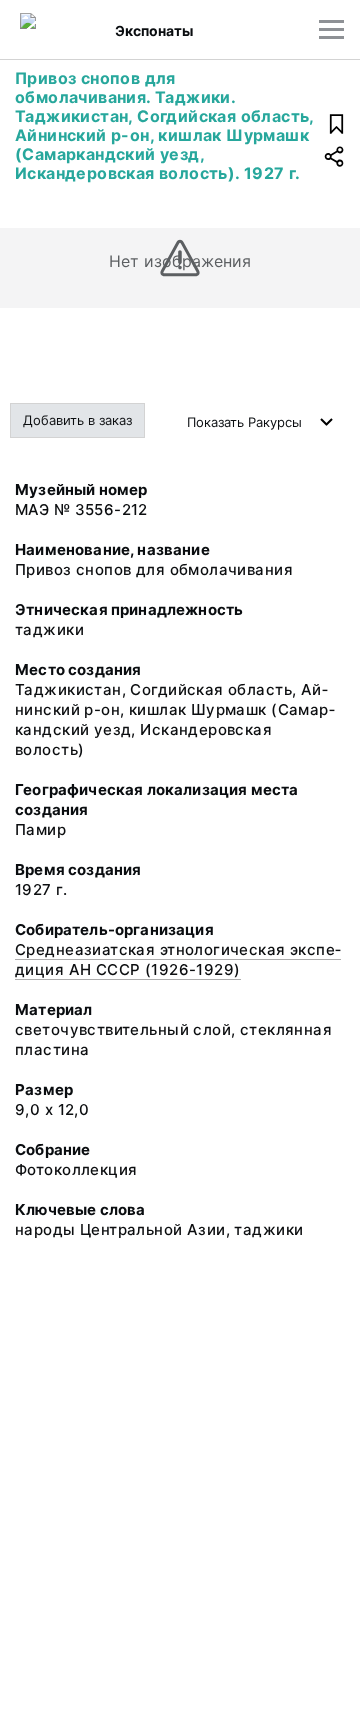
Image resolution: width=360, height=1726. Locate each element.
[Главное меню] (331, 29)
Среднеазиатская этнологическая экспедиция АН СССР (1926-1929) (178, 959)
